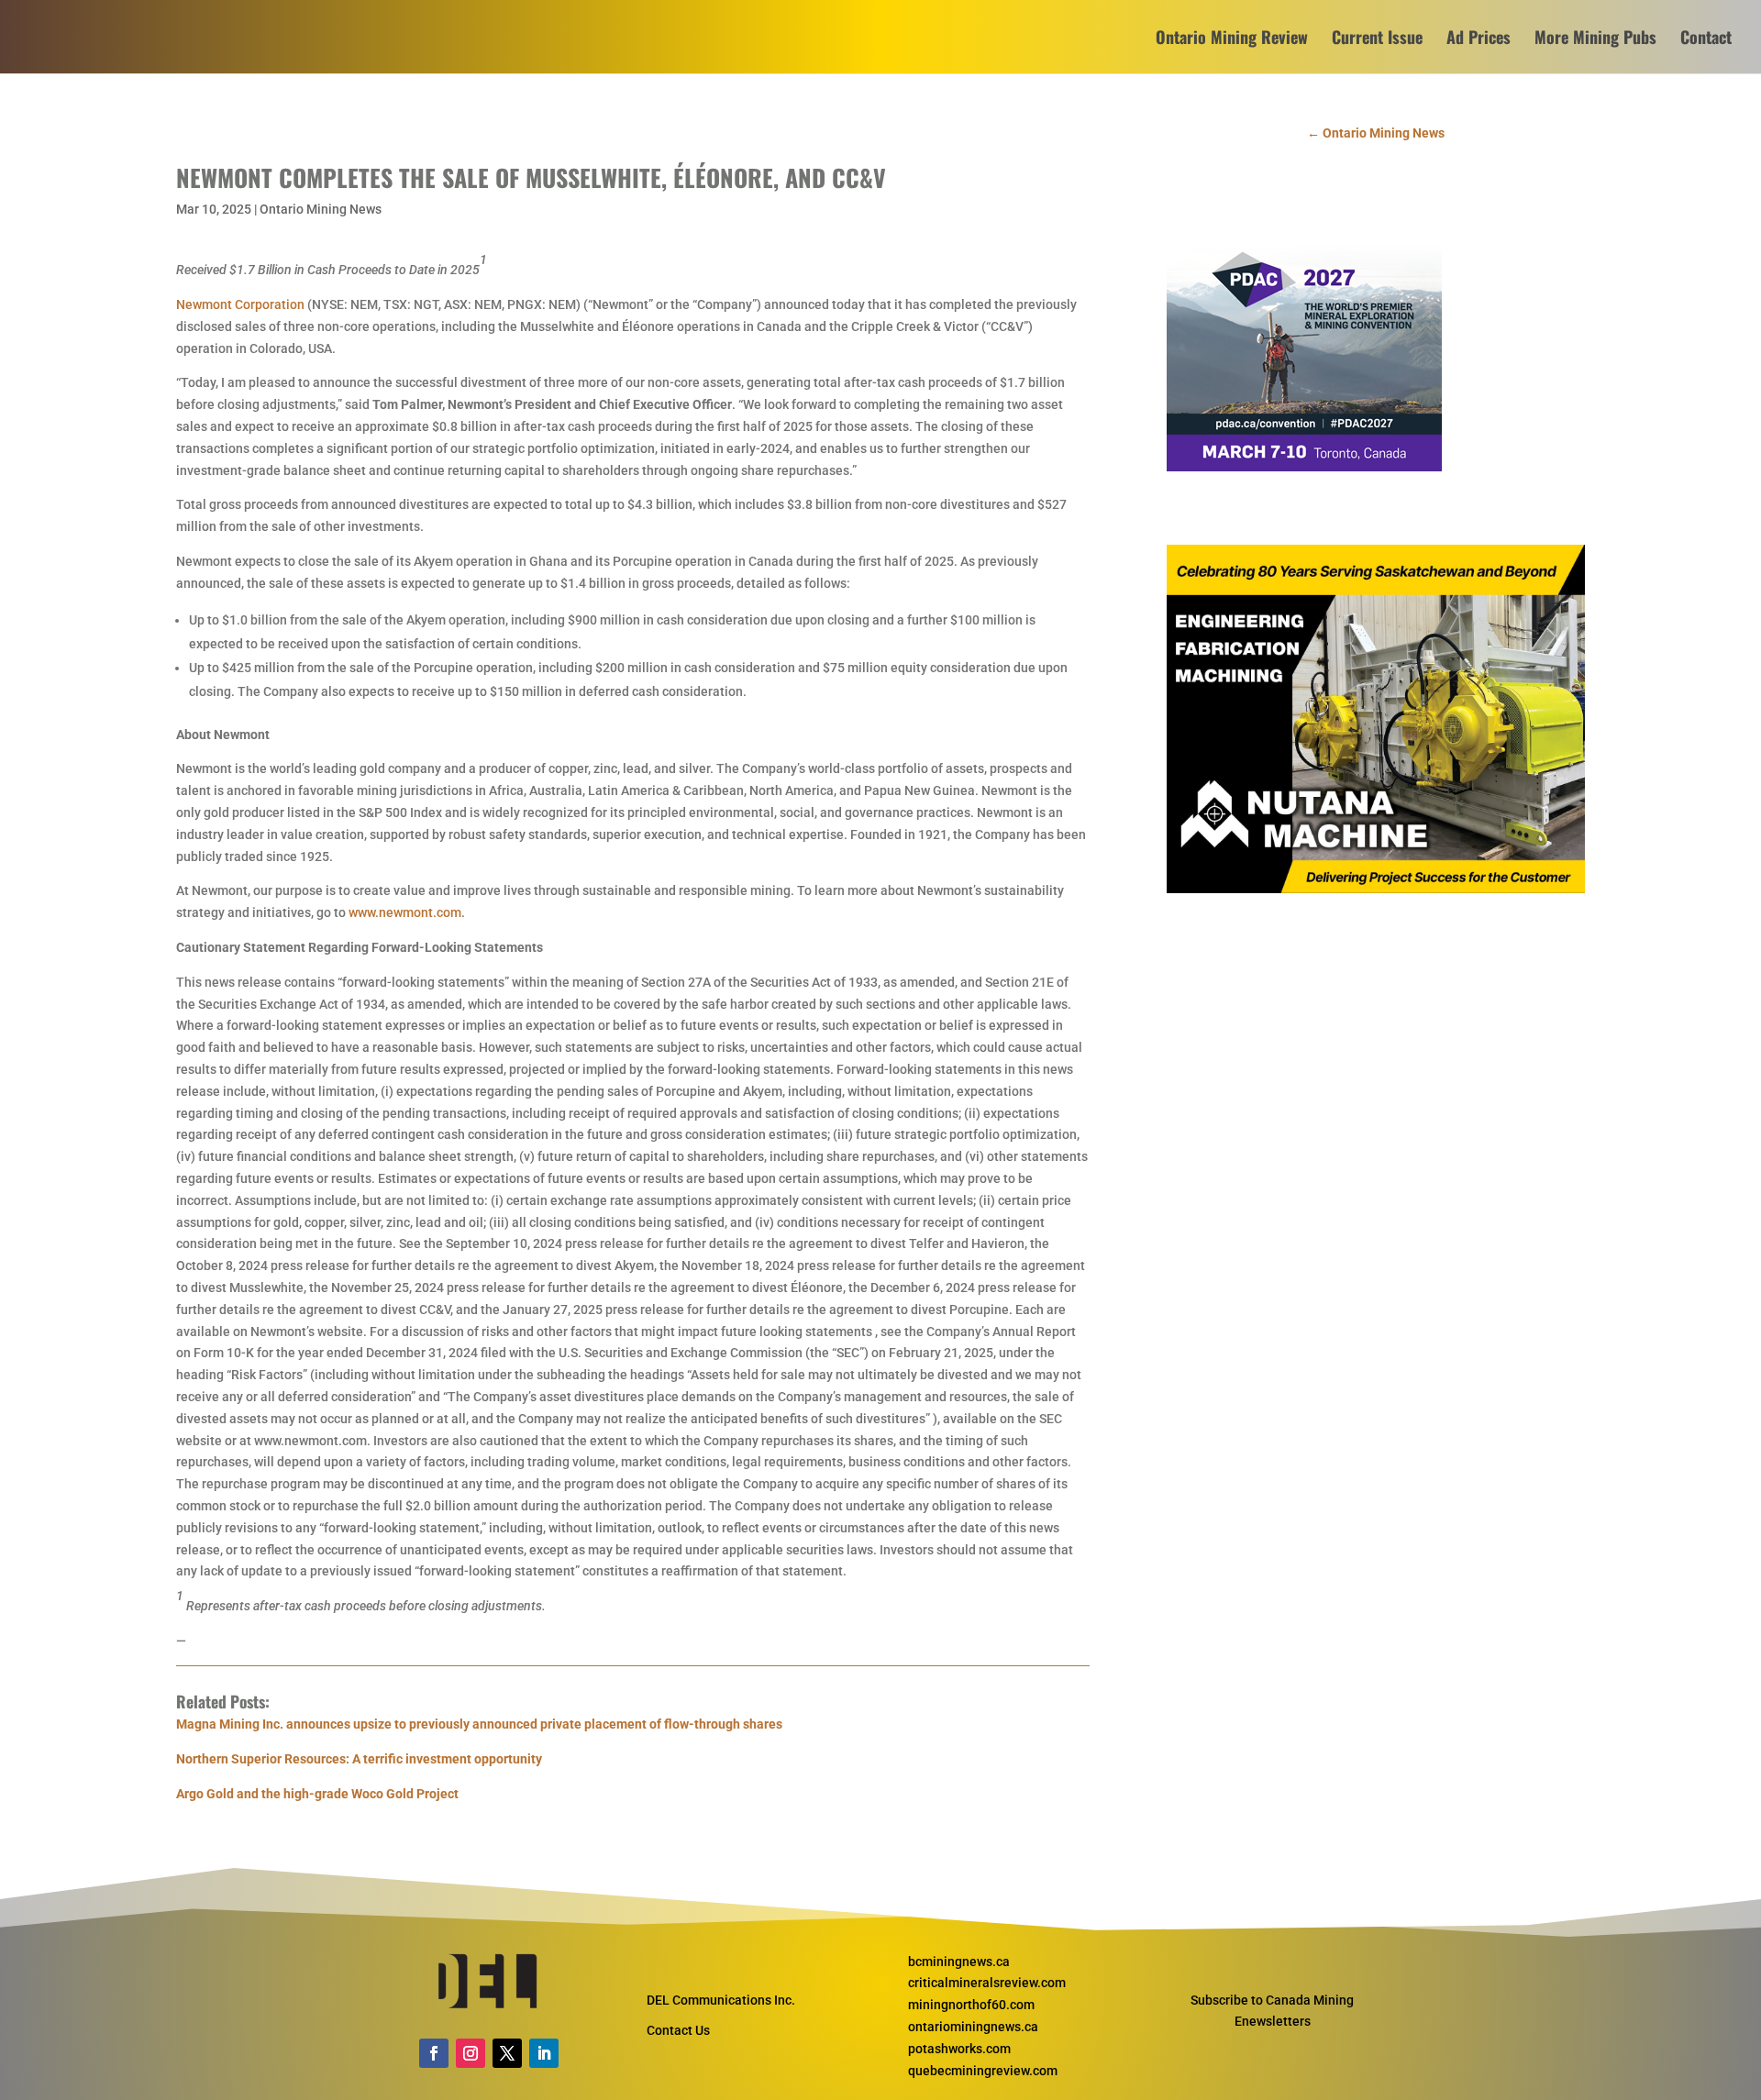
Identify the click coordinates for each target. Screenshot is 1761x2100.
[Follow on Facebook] (434, 2053)
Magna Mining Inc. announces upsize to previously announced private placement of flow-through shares (479, 1724)
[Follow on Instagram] (471, 2053)
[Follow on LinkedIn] (544, 2053)
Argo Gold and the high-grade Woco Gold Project (317, 1794)
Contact (1706, 39)
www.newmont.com (405, 912)
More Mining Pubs (1595, 39)
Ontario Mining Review (1232, 39)
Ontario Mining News (321, 209)
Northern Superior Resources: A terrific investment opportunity (359, 1759)
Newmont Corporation (240, 304)
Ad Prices (1479, 39)
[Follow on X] (507, 2053)
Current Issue (1377, 39)
